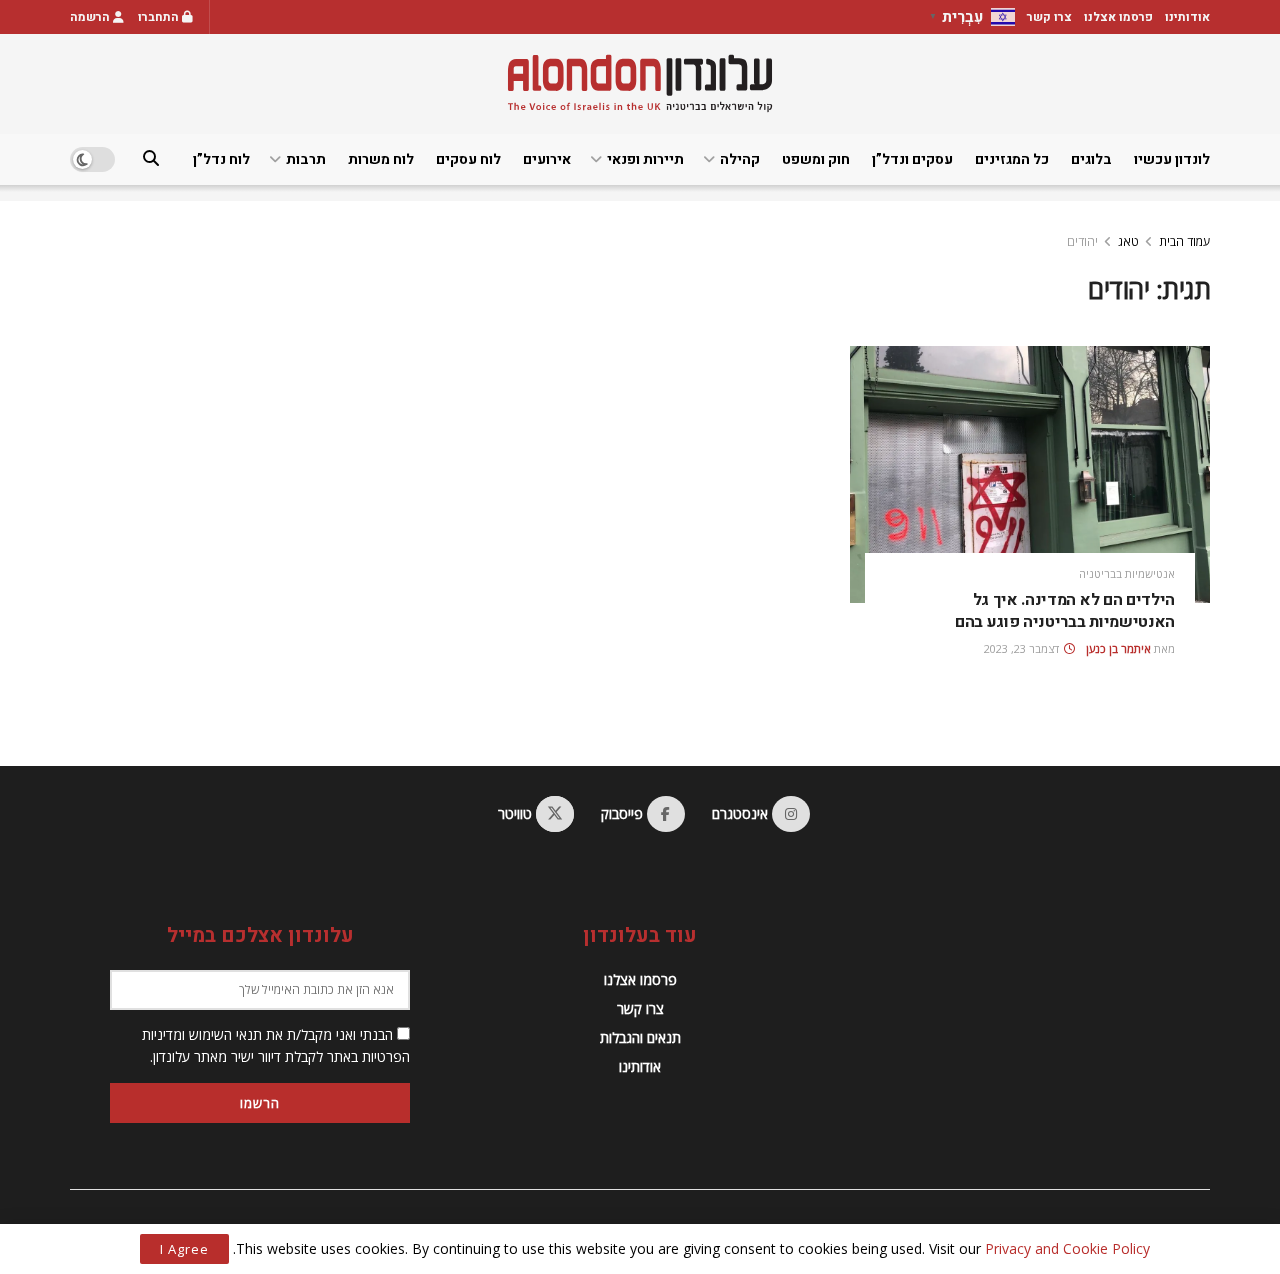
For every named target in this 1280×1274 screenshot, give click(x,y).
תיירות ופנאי (645, 159)
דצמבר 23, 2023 (1023, 648)
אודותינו (1187, 17)
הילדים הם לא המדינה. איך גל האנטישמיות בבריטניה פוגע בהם (1065, 611)
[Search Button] (151, 159)
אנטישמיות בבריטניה (1127, 573)
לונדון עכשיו (1172, 159)
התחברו (160, 17)
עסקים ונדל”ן (912, 159)
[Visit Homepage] (640, 83)
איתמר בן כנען (1118, 648)
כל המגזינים (1012, 159)
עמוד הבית (1184, 241)
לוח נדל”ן (221, 159)
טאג (1128, 241)
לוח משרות (381, 159)
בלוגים (1091, 159)
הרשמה (91, 17)
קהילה (740, 159)
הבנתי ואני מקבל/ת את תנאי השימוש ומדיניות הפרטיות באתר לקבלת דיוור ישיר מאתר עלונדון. (276, 1045)
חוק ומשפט (816, 159)
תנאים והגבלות (640, 1037)
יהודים (1082, 241)
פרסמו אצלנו (1118, 17)
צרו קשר (1049, 17)
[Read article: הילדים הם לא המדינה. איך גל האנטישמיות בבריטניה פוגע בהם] (1030, 474)
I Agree (184, 1249)
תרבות (306, 159)
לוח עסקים (468, 159)
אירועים (547, 159)
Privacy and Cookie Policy (1067, 1248)
